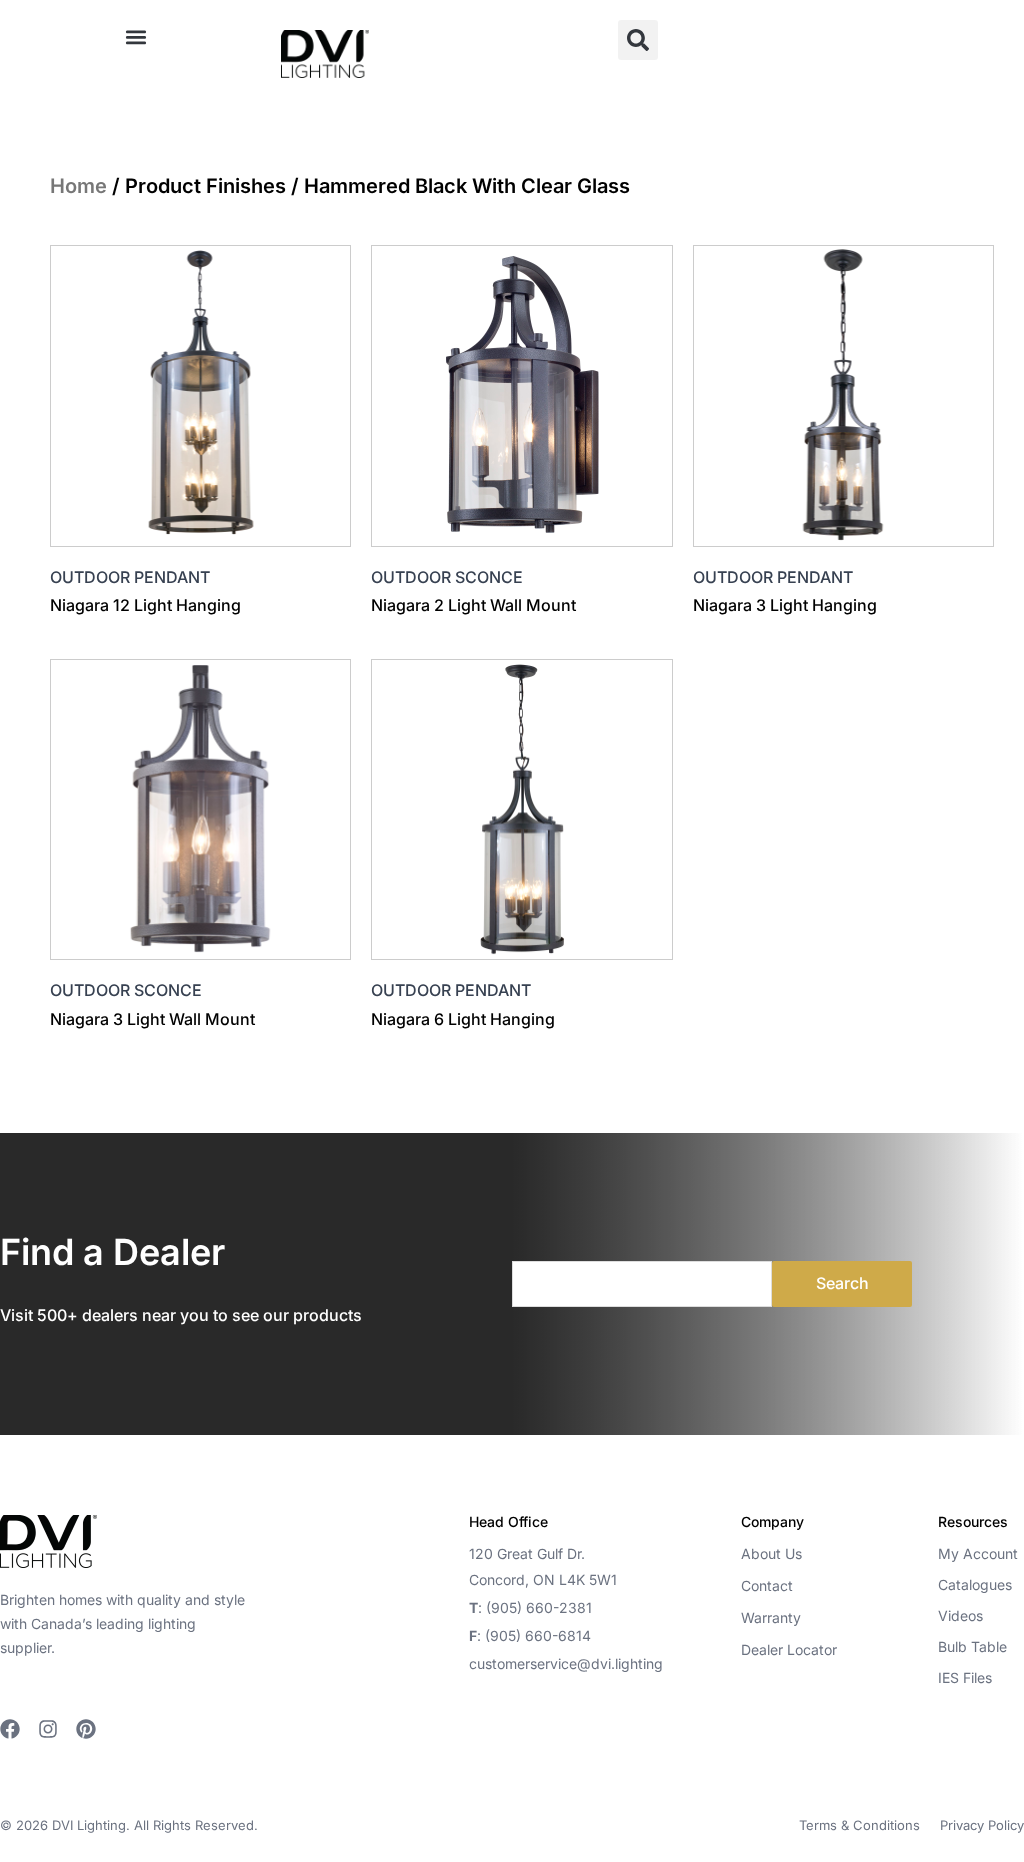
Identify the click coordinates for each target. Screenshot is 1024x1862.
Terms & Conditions (859, 1825)
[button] (135, 36)
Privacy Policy (982, 1825)
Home (78, 186)
